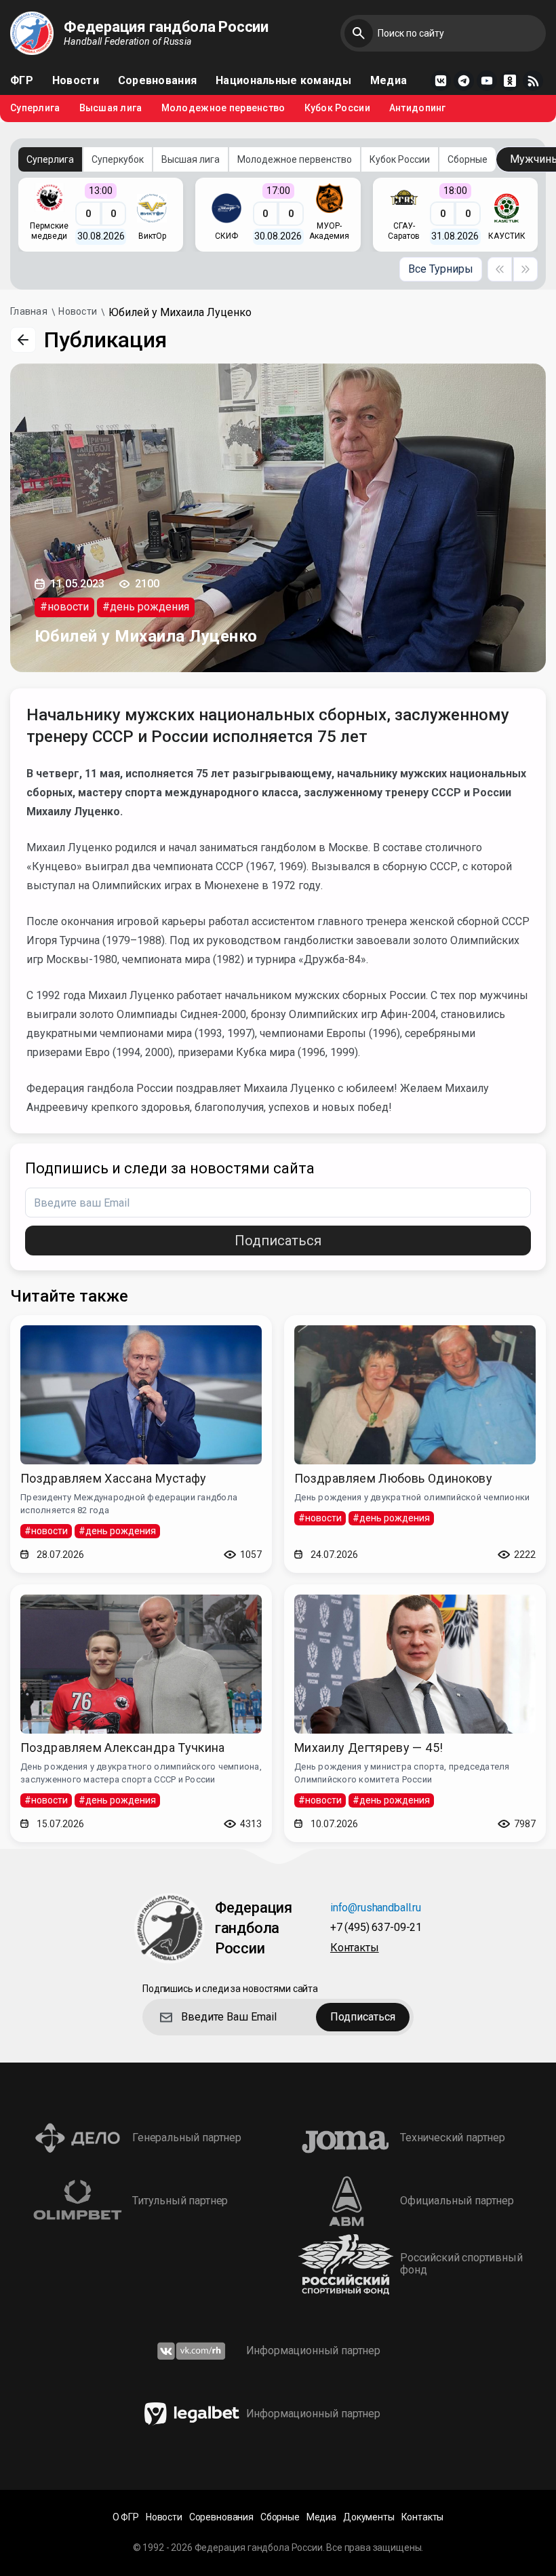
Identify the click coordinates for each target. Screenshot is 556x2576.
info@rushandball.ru (376, 1908)
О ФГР (126, 2517)
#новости (64, 607)
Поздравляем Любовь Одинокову (393, 1478)
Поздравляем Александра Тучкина (123, 1748)
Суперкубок (118, 159)
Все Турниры (441, 269)
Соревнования (157, 81)
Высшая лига (111, 108)
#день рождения (146, 607)
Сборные (468, 159)
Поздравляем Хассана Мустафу (114, 1478)
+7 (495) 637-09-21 (376, 1928)
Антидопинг (418, 108)
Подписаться (278, 1241)
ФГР (22, 81)
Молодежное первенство (223, 108)
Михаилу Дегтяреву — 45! (369, 1748)
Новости (76, 81)
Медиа (389, 81)
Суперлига (35, 108)
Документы (369, 2517)
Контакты (355, 1948)
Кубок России (337, 108)
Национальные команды (283, 81)
